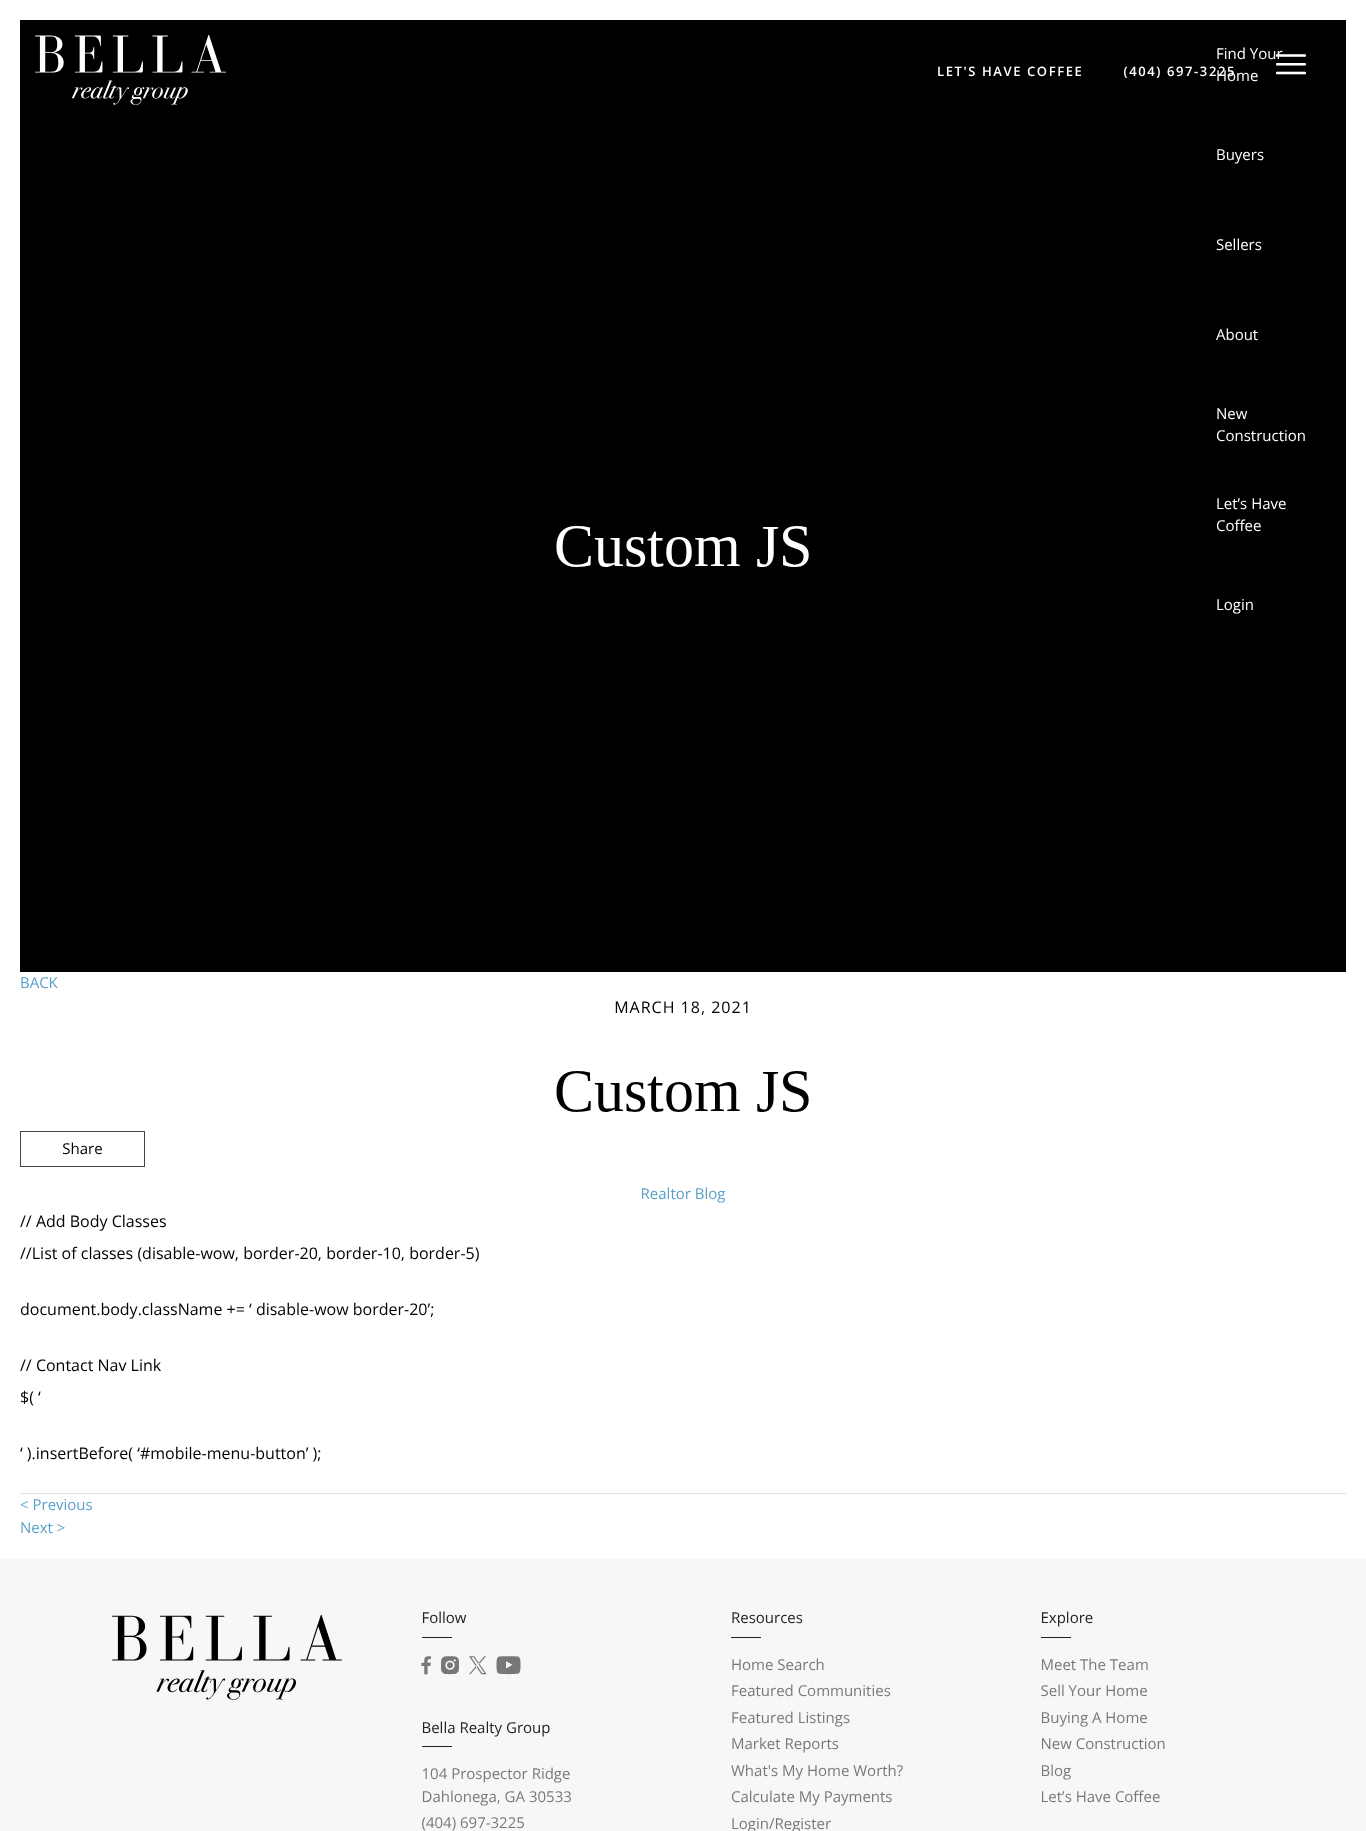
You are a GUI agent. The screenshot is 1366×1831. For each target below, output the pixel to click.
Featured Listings (790, 1718)
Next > (42, 1528)
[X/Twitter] (478, 1666)
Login (1235, 605)
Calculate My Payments (812, 1797)
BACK (39, 983)
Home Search (778, 1665)
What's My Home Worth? (817, 1771)
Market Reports (785, 1744)
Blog (1056, 1771)
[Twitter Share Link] (82, 1203)
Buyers (1240, 155)
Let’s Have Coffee (1251, 515)
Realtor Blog (683, 1194)
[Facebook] (426, 1666)
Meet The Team (1095, 1665)
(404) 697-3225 (1179, 71)
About (1237, 335)
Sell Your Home (1094, 1691)
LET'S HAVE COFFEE (1010, 71)
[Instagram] (450, 1666)
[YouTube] (509, 1666)
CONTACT (1057, 1256)
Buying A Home (1094, 1718)
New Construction (1261, 425)
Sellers (1239, 245)
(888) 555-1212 (1189, 1256)
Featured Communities (811, 1691)
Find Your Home (1249, 65)
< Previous (56, 1505)
